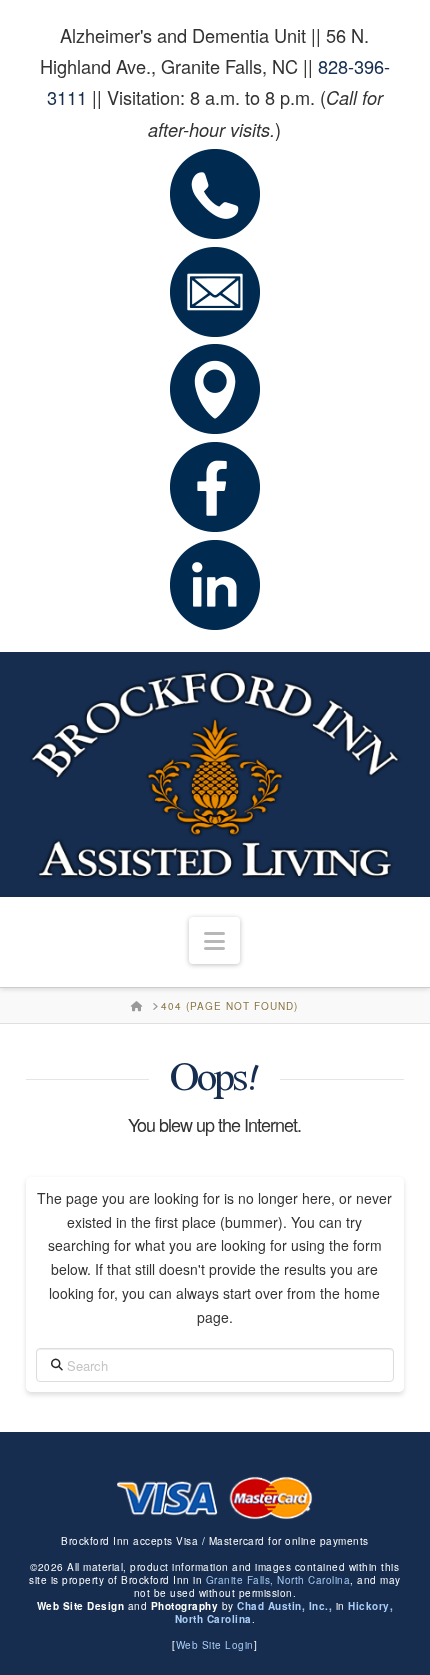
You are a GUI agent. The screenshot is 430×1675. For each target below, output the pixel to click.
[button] (214, 940)
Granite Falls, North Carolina (278, 1580)
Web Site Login (215, 1645)
